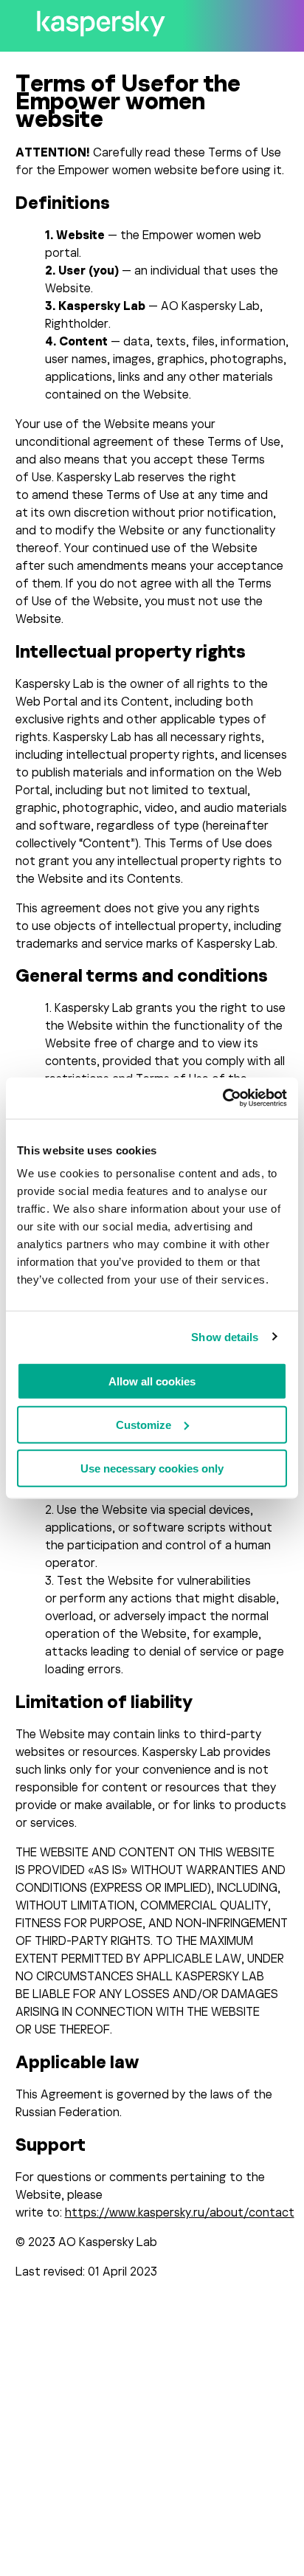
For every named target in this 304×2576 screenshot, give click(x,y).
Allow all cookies (152, 1381)
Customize (144, 1424)
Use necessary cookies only (152, 1468)
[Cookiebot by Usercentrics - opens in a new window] (222, 1098)
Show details (225, 1336)
